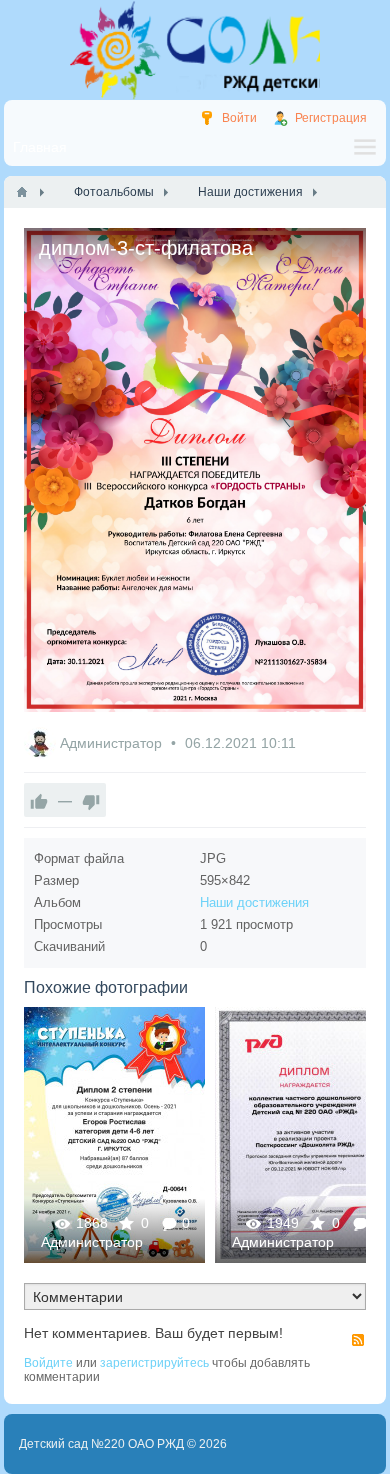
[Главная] (22, 192)
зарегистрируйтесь (154, 1363)
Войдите (48, 1363)
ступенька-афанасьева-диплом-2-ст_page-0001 (114, 1134)
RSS (358, 1340)
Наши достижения (254, 902)
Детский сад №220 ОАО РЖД (101, 1444)
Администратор (113, 743)
